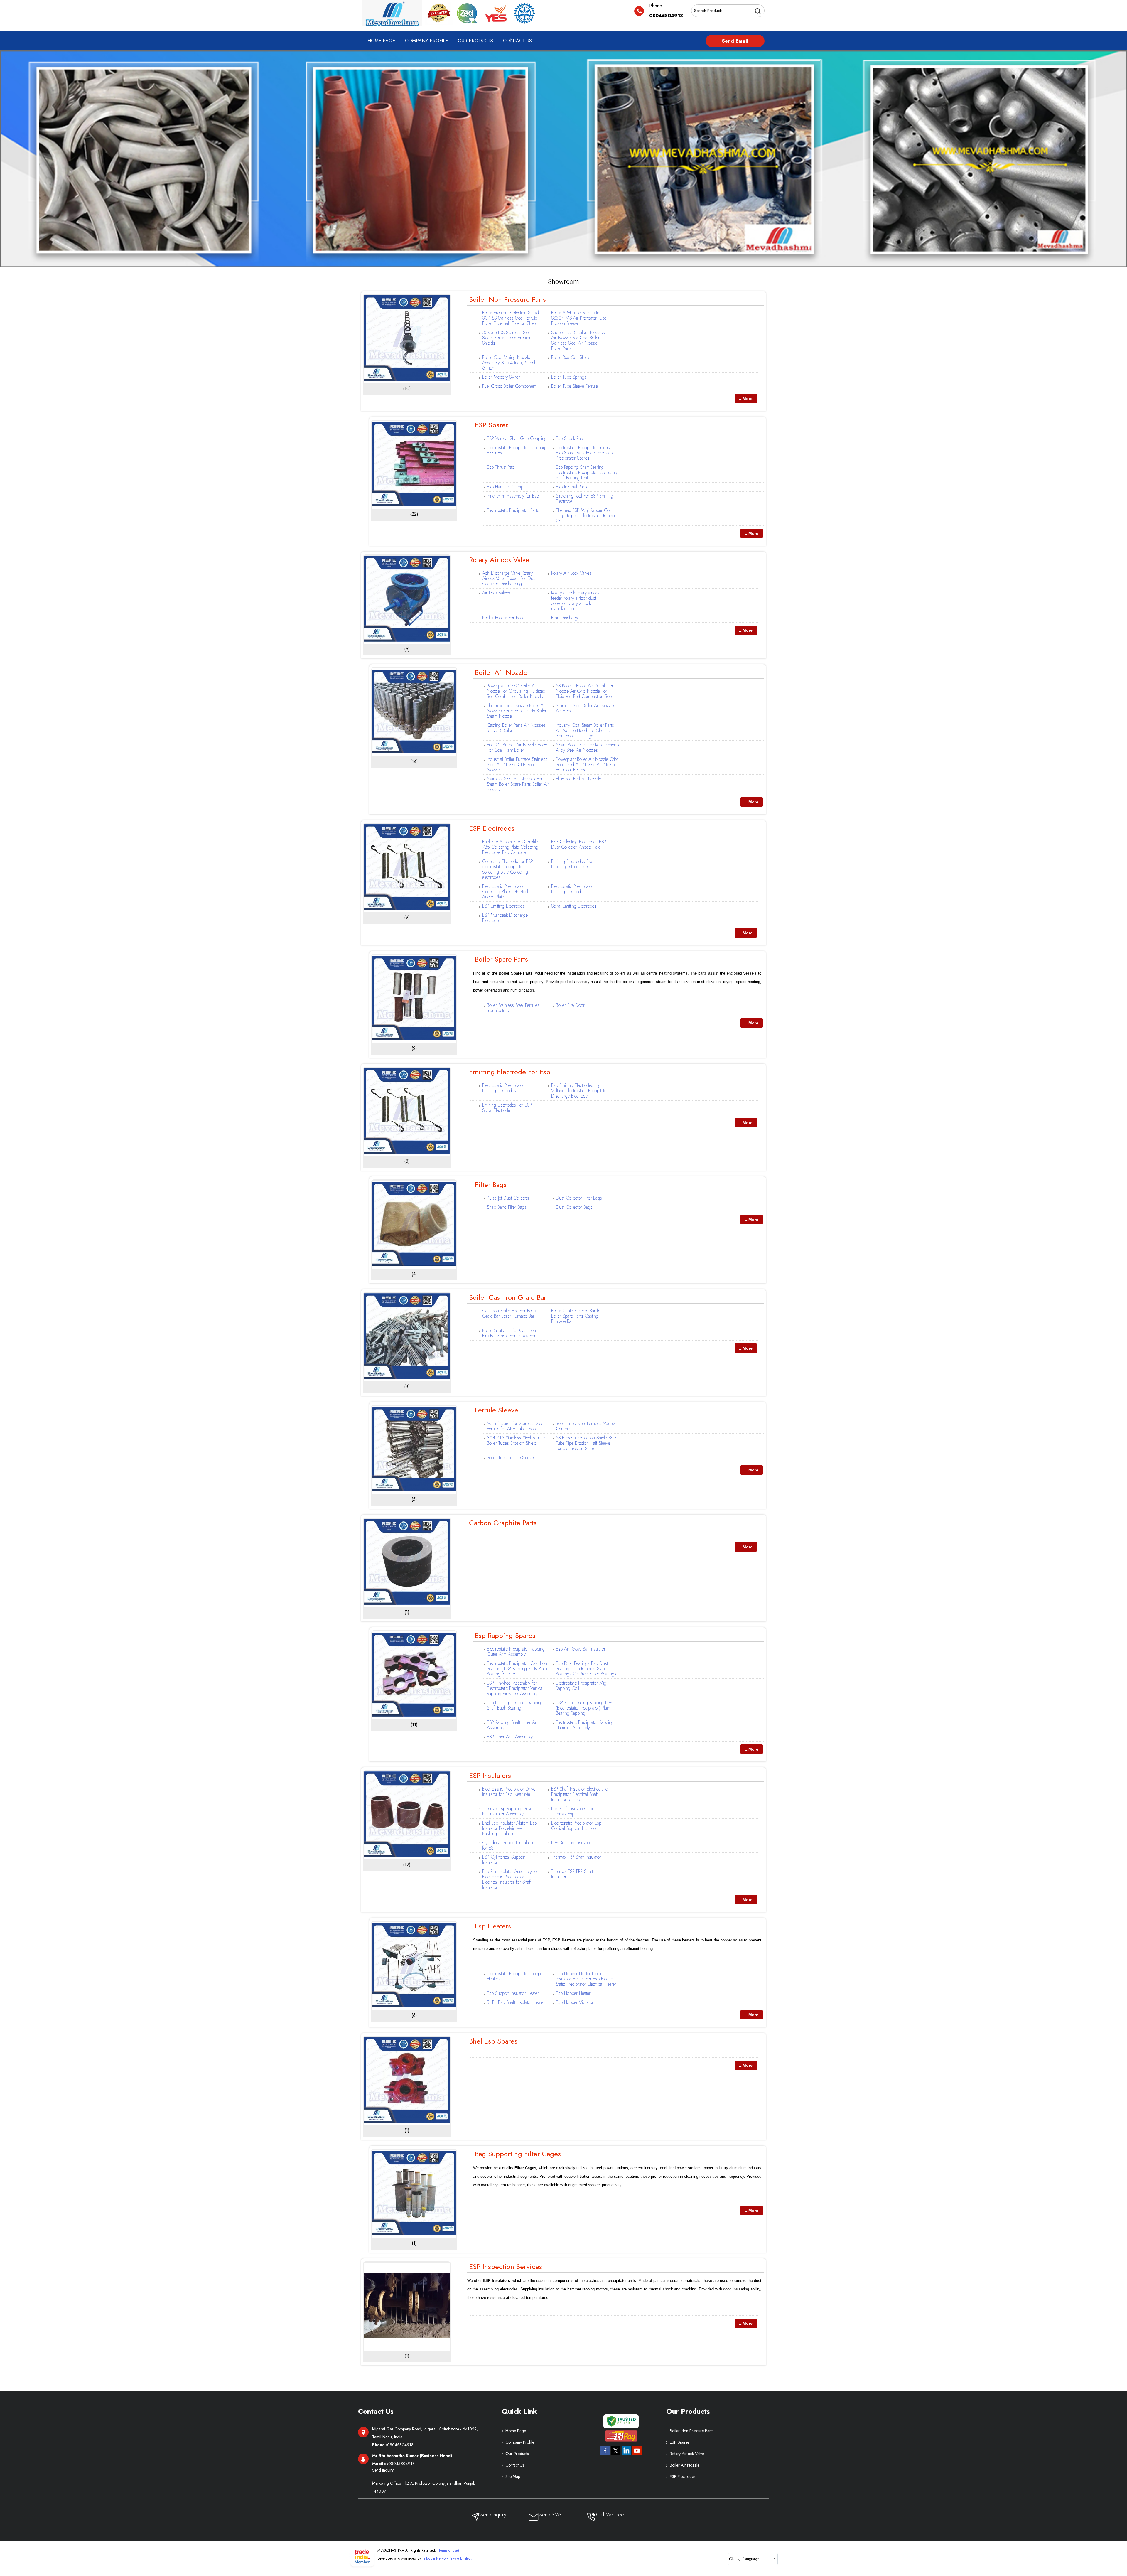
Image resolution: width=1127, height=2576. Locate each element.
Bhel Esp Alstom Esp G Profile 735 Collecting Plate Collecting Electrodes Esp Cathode (510, 847)
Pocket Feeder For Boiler (504, 618)
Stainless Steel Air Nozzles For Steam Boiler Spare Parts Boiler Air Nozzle (518, 784)
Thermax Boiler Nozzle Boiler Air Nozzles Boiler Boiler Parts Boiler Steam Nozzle (517, 711)
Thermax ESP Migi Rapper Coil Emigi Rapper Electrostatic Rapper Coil (586, 516)
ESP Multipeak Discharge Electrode (505, 918)
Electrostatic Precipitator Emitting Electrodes (503, 1088)
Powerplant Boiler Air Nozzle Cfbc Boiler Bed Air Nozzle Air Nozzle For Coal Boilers (587, 764)
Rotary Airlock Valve (499, 560)
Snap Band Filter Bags (507, 1207)
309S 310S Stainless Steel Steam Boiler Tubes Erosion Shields (507, 338)
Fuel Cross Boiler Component (509, 386)
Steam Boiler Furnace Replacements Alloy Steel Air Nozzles (588, 747)
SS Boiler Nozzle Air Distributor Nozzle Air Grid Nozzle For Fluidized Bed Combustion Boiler (585, 691)
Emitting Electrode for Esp (510, 1072)
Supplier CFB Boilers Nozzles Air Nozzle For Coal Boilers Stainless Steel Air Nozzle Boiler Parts (578, 340)
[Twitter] (616, 2456)
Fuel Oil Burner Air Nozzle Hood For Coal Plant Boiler (517, 747)
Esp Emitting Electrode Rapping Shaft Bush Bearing (515, 1705)
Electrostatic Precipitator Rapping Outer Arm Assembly (516, 1652)
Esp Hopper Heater (573, 1993)
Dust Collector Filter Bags (579, 1198)
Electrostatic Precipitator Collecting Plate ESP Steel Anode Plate (505, 892)
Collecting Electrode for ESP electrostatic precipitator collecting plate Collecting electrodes (508, 869)
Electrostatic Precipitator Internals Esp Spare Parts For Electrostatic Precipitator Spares (585, 453)
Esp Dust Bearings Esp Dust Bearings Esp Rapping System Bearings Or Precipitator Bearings (586, 1669)
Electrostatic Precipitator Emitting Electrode (572, 889)
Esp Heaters (493, 1926)
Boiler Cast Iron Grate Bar (508, 1297)
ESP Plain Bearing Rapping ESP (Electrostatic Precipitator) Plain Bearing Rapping (584, 1708)
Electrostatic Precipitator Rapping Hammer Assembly (585, 1725)
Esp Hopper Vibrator (575, 2002)
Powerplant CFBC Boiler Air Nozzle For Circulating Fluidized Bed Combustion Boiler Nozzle (516, 691)
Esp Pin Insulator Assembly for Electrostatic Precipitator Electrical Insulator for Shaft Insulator (510, 1879)
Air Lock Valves (496, 593)
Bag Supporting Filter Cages (518, 2154)
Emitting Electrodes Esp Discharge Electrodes (572, 864)
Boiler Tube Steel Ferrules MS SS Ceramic (586, 1426)
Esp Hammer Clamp (505, 487)
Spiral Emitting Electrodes (574, 906)
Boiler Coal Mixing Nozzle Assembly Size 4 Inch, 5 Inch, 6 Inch (510, 363)
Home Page (381, 41)
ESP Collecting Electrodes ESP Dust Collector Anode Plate (579, 844)
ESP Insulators (490, 1775)
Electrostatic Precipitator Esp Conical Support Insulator (576, 1826)
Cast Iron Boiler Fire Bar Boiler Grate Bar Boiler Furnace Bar (510, 1313)
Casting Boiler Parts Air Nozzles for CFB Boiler (516, 728)
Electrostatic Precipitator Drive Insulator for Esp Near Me (509, 1792)
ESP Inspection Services (506, 2266)
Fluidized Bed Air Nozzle (578, 779)
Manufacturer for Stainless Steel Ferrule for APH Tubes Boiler (516, 1426)
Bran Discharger (566, 618)
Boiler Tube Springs (569, 377)
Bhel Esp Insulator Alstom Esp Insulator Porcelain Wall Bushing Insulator (509, 1828)
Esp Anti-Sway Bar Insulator (581, 1649)
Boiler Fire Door (570, 1005)
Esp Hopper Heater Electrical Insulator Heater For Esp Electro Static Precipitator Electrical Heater (586, 1979)
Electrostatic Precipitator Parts (513, 510)
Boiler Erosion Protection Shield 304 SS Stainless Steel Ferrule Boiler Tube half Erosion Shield (511, 318)
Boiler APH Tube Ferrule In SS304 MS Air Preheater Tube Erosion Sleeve (579, 318)
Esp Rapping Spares (505, 1635)
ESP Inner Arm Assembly (510, 1737)
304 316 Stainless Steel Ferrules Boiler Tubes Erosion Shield (517, 1440)
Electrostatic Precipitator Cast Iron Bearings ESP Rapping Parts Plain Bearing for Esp (517, 1669)
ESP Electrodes (492, 828)
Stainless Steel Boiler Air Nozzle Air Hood (585, 708)
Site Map (513, 2476)
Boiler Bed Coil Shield (571, 357)
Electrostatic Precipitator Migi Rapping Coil (582, 1686)
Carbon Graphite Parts (503, 1523)
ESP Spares (492, 425)
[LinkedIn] (626, 2456)
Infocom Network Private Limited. (448, 2558)
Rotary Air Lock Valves (571, 573)
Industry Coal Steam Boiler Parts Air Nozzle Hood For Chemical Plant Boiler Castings (585, 730)
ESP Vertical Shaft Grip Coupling (517, 438)
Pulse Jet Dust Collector (508, 1198)
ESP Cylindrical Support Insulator (504, 1860)
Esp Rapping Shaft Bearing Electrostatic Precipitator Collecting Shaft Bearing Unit (587, 472)
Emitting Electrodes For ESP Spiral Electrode (507, 1108)
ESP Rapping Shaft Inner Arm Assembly (513, 1725)
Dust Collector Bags (574, 1207)
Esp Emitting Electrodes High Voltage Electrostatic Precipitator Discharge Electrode (579, 1091)
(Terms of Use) (448, 2550)
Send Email (735, 41)
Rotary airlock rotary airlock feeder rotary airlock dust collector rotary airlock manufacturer (575, 601)
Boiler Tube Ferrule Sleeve (510, 1458)
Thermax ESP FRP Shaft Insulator (572, 1874)
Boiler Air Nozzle (501, 672)
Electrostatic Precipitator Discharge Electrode (518, 450)
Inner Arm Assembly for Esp (513, 496)
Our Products (475, 41)
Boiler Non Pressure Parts (507, 299)
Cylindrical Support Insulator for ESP (508, 1845)
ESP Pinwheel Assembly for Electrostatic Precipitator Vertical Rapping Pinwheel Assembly (515, 1688)
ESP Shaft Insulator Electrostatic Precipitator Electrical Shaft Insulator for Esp (579, 1794)
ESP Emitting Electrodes (503, 906)
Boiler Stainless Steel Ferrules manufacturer (513, 1008)
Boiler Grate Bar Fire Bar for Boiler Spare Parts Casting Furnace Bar (577, 1316)
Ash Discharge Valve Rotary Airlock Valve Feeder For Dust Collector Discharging (509, 578)
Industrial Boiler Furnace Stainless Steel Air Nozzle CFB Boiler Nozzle (517, 764)
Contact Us (517, 41)
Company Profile (426, 41)
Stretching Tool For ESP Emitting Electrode (584, 499)
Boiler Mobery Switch (501, 377)
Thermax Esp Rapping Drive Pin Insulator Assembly (507, 1811)
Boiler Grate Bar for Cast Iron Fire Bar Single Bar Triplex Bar (509, 1333)
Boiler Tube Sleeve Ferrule (575, 386)
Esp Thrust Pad (501, 467)
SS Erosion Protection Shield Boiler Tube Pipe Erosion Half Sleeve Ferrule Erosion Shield (587, 1443)
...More (746, 399)
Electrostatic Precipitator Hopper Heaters (515, 1976)
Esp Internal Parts (572, 487)
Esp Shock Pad (570, 438)
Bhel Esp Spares (493, 2041)
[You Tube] (637, 2456)
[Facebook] (605, 2456)
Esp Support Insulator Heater (513, 1993)
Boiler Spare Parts (501, 959)
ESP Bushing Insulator (571, 1843)
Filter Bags (491, 1185)
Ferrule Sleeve (497, 1410)
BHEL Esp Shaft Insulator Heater (516, 2002)
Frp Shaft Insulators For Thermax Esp (572, 1811)
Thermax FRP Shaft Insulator (576, 1857)
